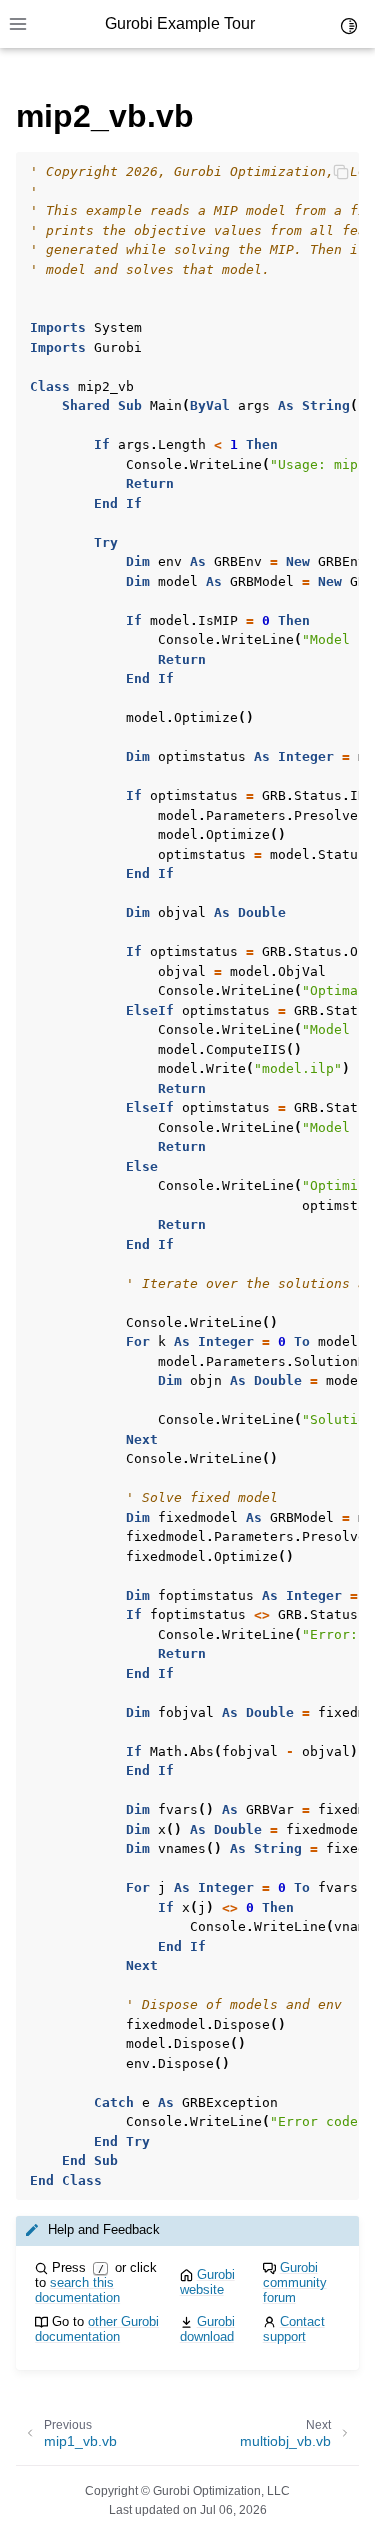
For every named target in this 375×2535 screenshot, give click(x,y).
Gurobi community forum (295, 2282)
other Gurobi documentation (97, 2329)
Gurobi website (207, 2282)
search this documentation (77, 2290)
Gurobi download (207, 2329)
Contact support (294, 2329)
